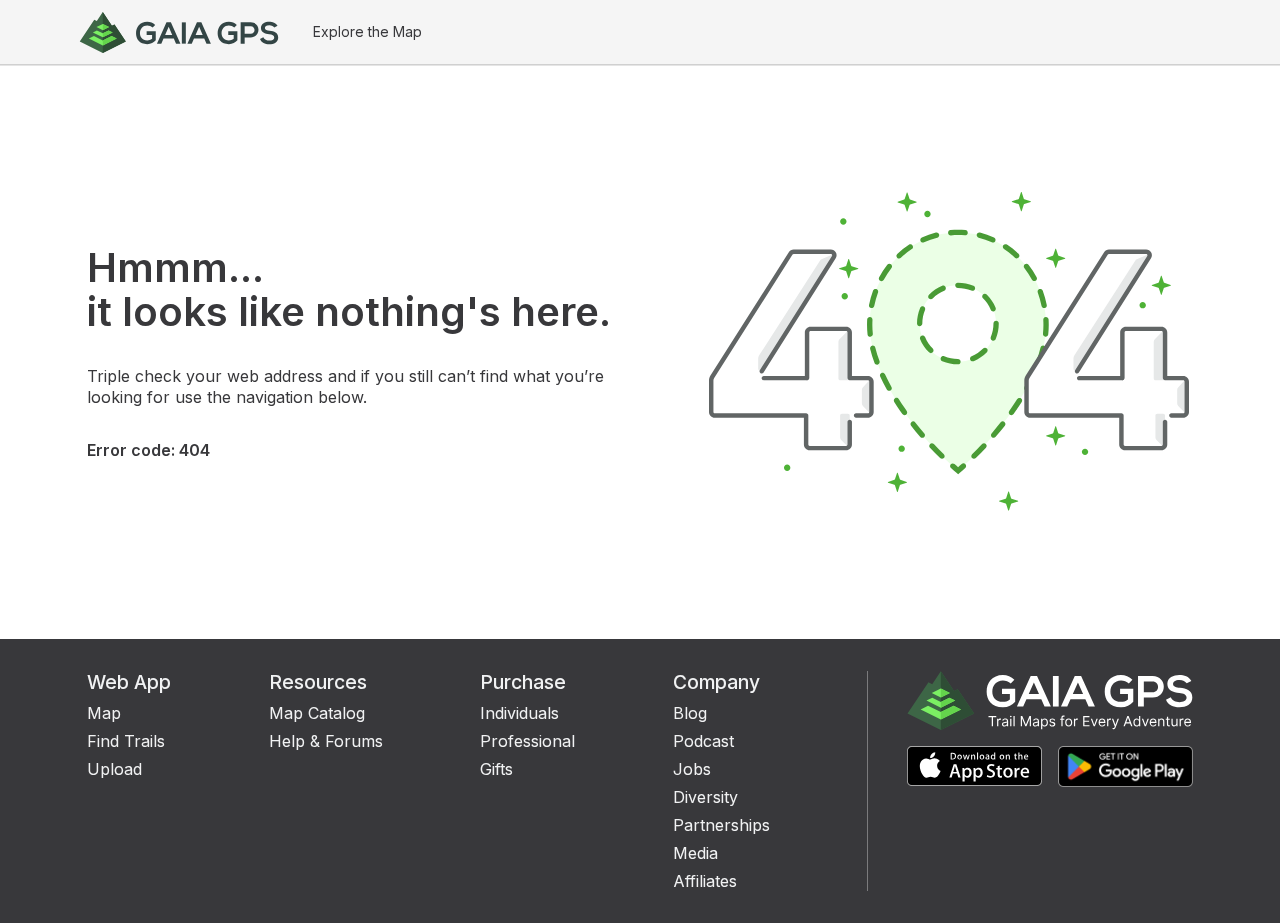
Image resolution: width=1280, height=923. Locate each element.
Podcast (703, 741)
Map (104, 713)
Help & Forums (326, 741)
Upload (114, 769)
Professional (527, 741)
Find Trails (126, 741)
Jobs (692, 769)
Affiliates (705, 881)
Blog (690, 713)
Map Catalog (317, 713)
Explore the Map (367, 31)
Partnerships (721, 825)
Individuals (519, 713)
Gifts (496, 769)
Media (695, 853)
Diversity (705, 797)
